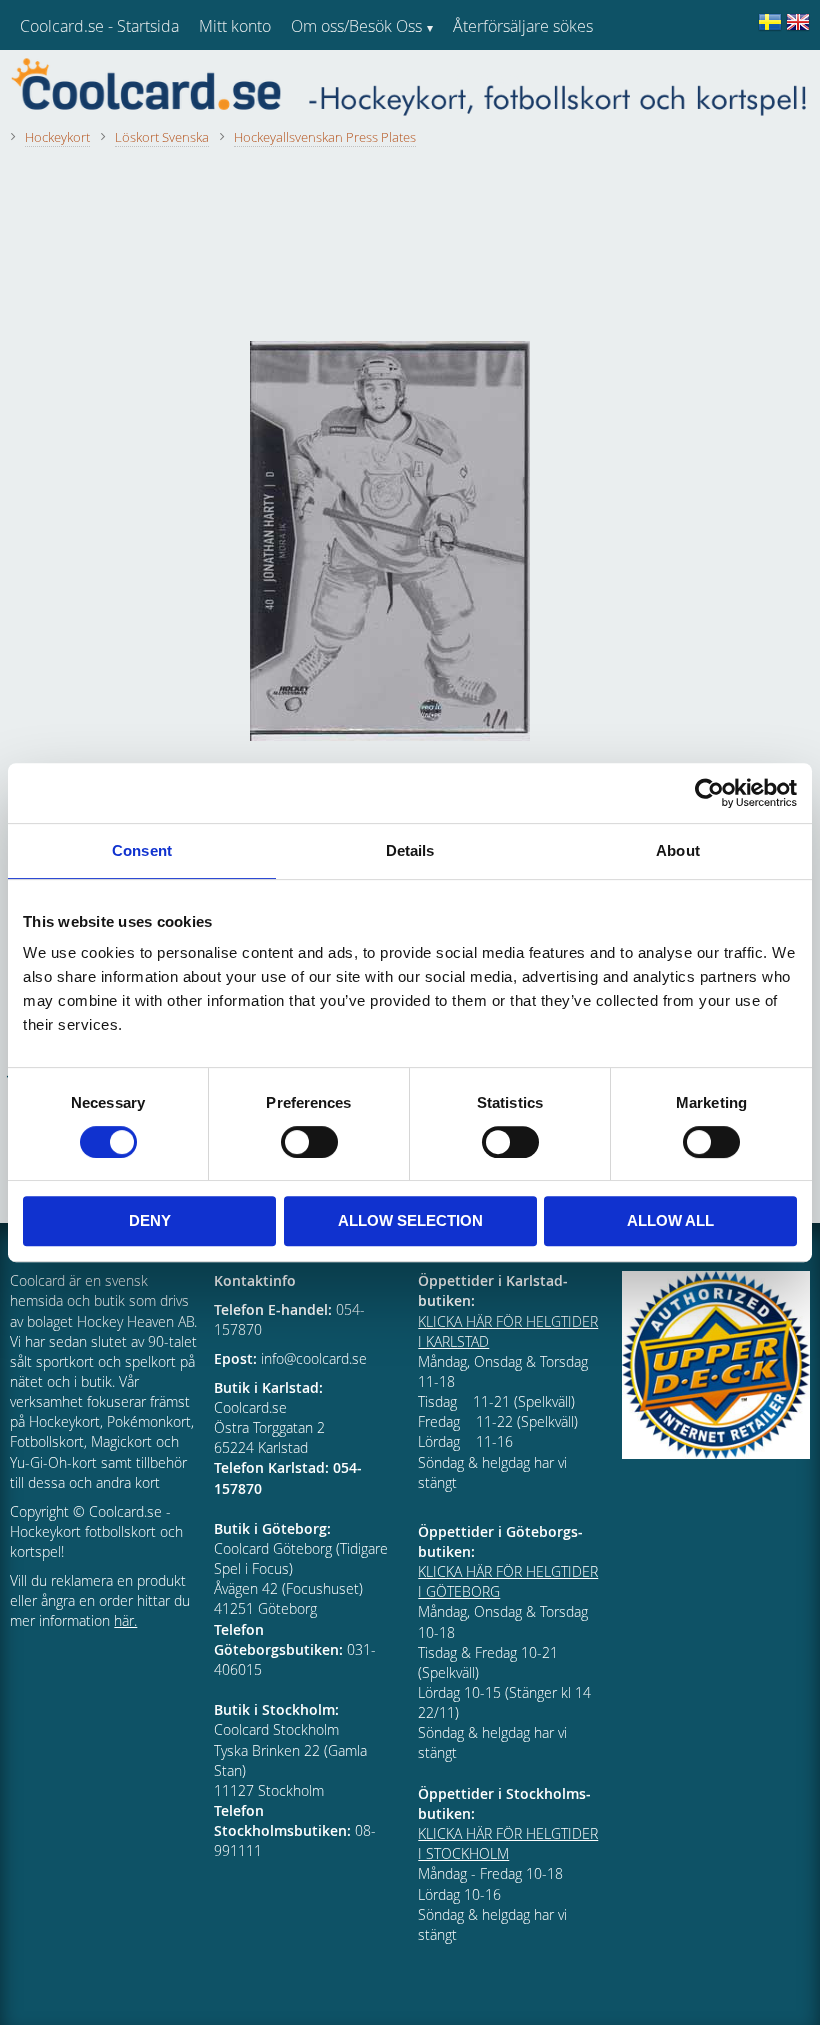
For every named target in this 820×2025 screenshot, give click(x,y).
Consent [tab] (142, 850)
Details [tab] (410, 850)
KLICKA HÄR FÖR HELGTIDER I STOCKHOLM (508, 1843)
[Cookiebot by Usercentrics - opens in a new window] (709, 793)
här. (125, 1620)
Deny (150, 1220)
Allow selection (410, 1220)
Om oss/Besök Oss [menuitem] (356, 26)
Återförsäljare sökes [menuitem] (523, 26)
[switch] (309, 1142)
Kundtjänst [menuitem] (490, 78)
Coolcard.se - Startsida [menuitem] (99, 26)
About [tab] (678, 850)
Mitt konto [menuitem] (235, 26)
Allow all (670, 1220)
